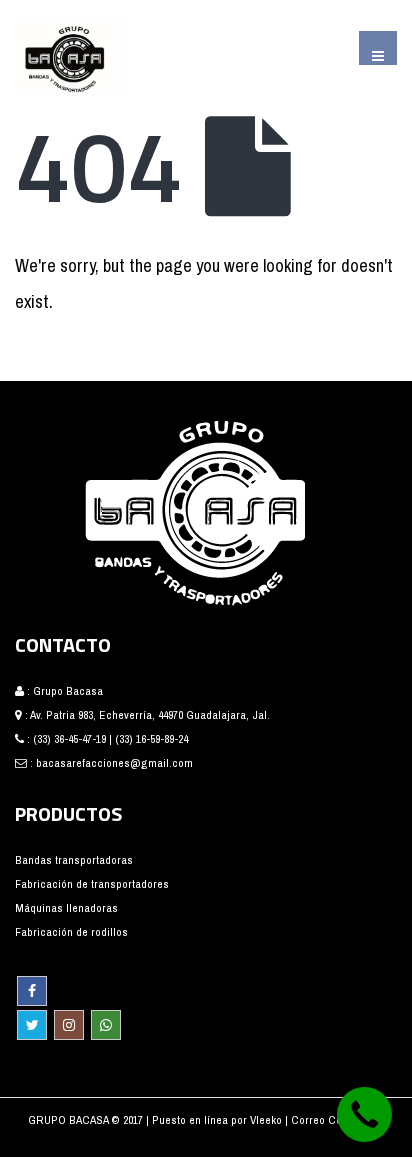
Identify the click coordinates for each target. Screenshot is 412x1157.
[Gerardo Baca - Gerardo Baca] (70, 57)
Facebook (32, 991)
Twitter (32, 1025)
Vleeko (267, 1120)
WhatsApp (106, 1025)
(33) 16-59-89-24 (151, 739)
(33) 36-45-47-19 (69, 739)
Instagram (69, 1025)
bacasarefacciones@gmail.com (114, 763)
